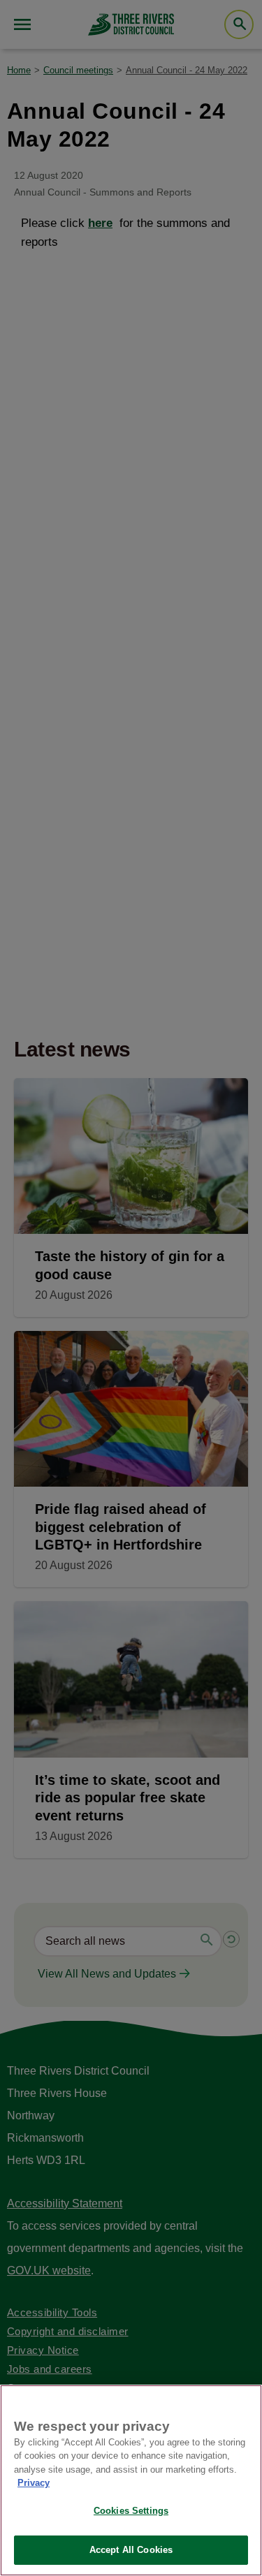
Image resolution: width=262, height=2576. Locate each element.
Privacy (34, 2483)
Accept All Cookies (131, 2550)
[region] (131, 2480)
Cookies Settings (131, 2511)
